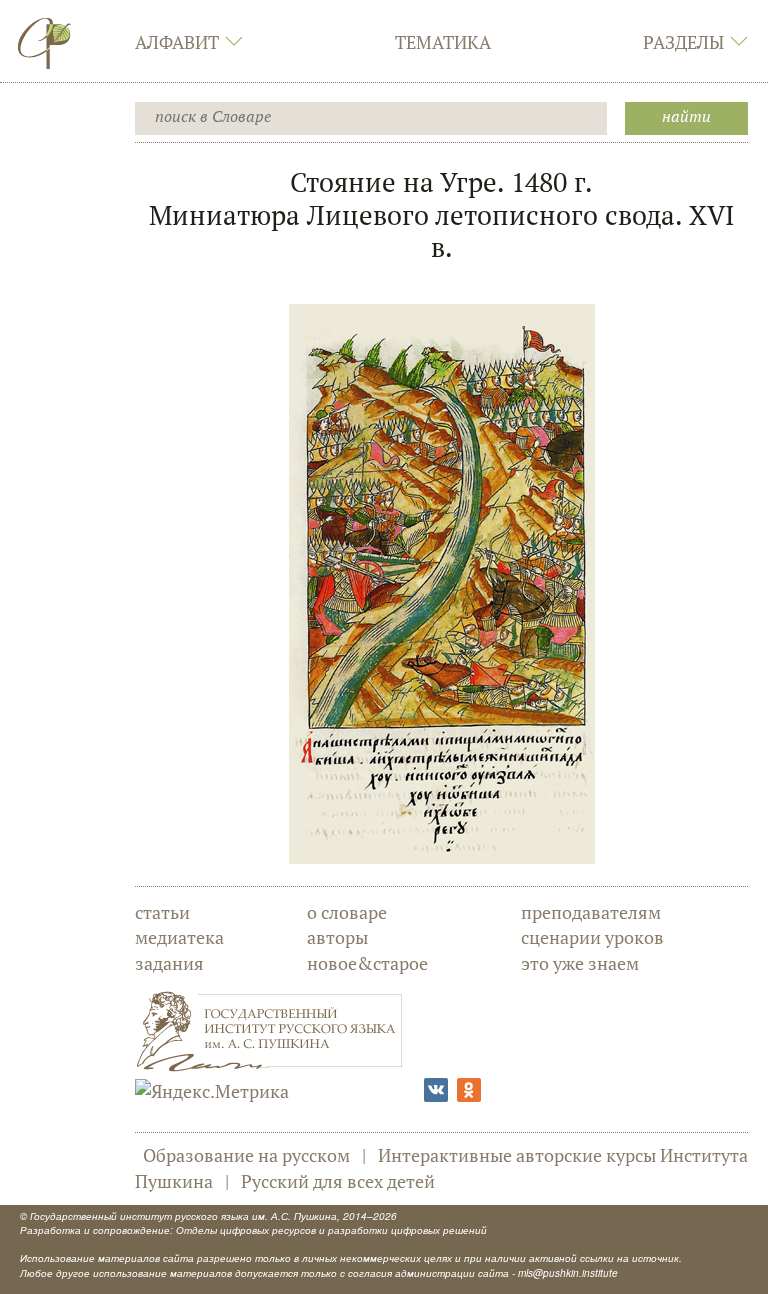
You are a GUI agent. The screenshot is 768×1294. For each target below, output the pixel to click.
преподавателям (591, 912)
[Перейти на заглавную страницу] (45, 43)
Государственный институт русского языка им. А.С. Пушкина (183, 1216)
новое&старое (367, 963)
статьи (162, 912)
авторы (337, 937)
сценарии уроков (592, 937)
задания (169, 963)
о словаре (347, 912)
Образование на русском (246, 1155)
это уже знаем (580, 963)
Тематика (443, 42)
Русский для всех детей (338, 1181)
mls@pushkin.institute (568, 1273)
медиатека (179, 937)
